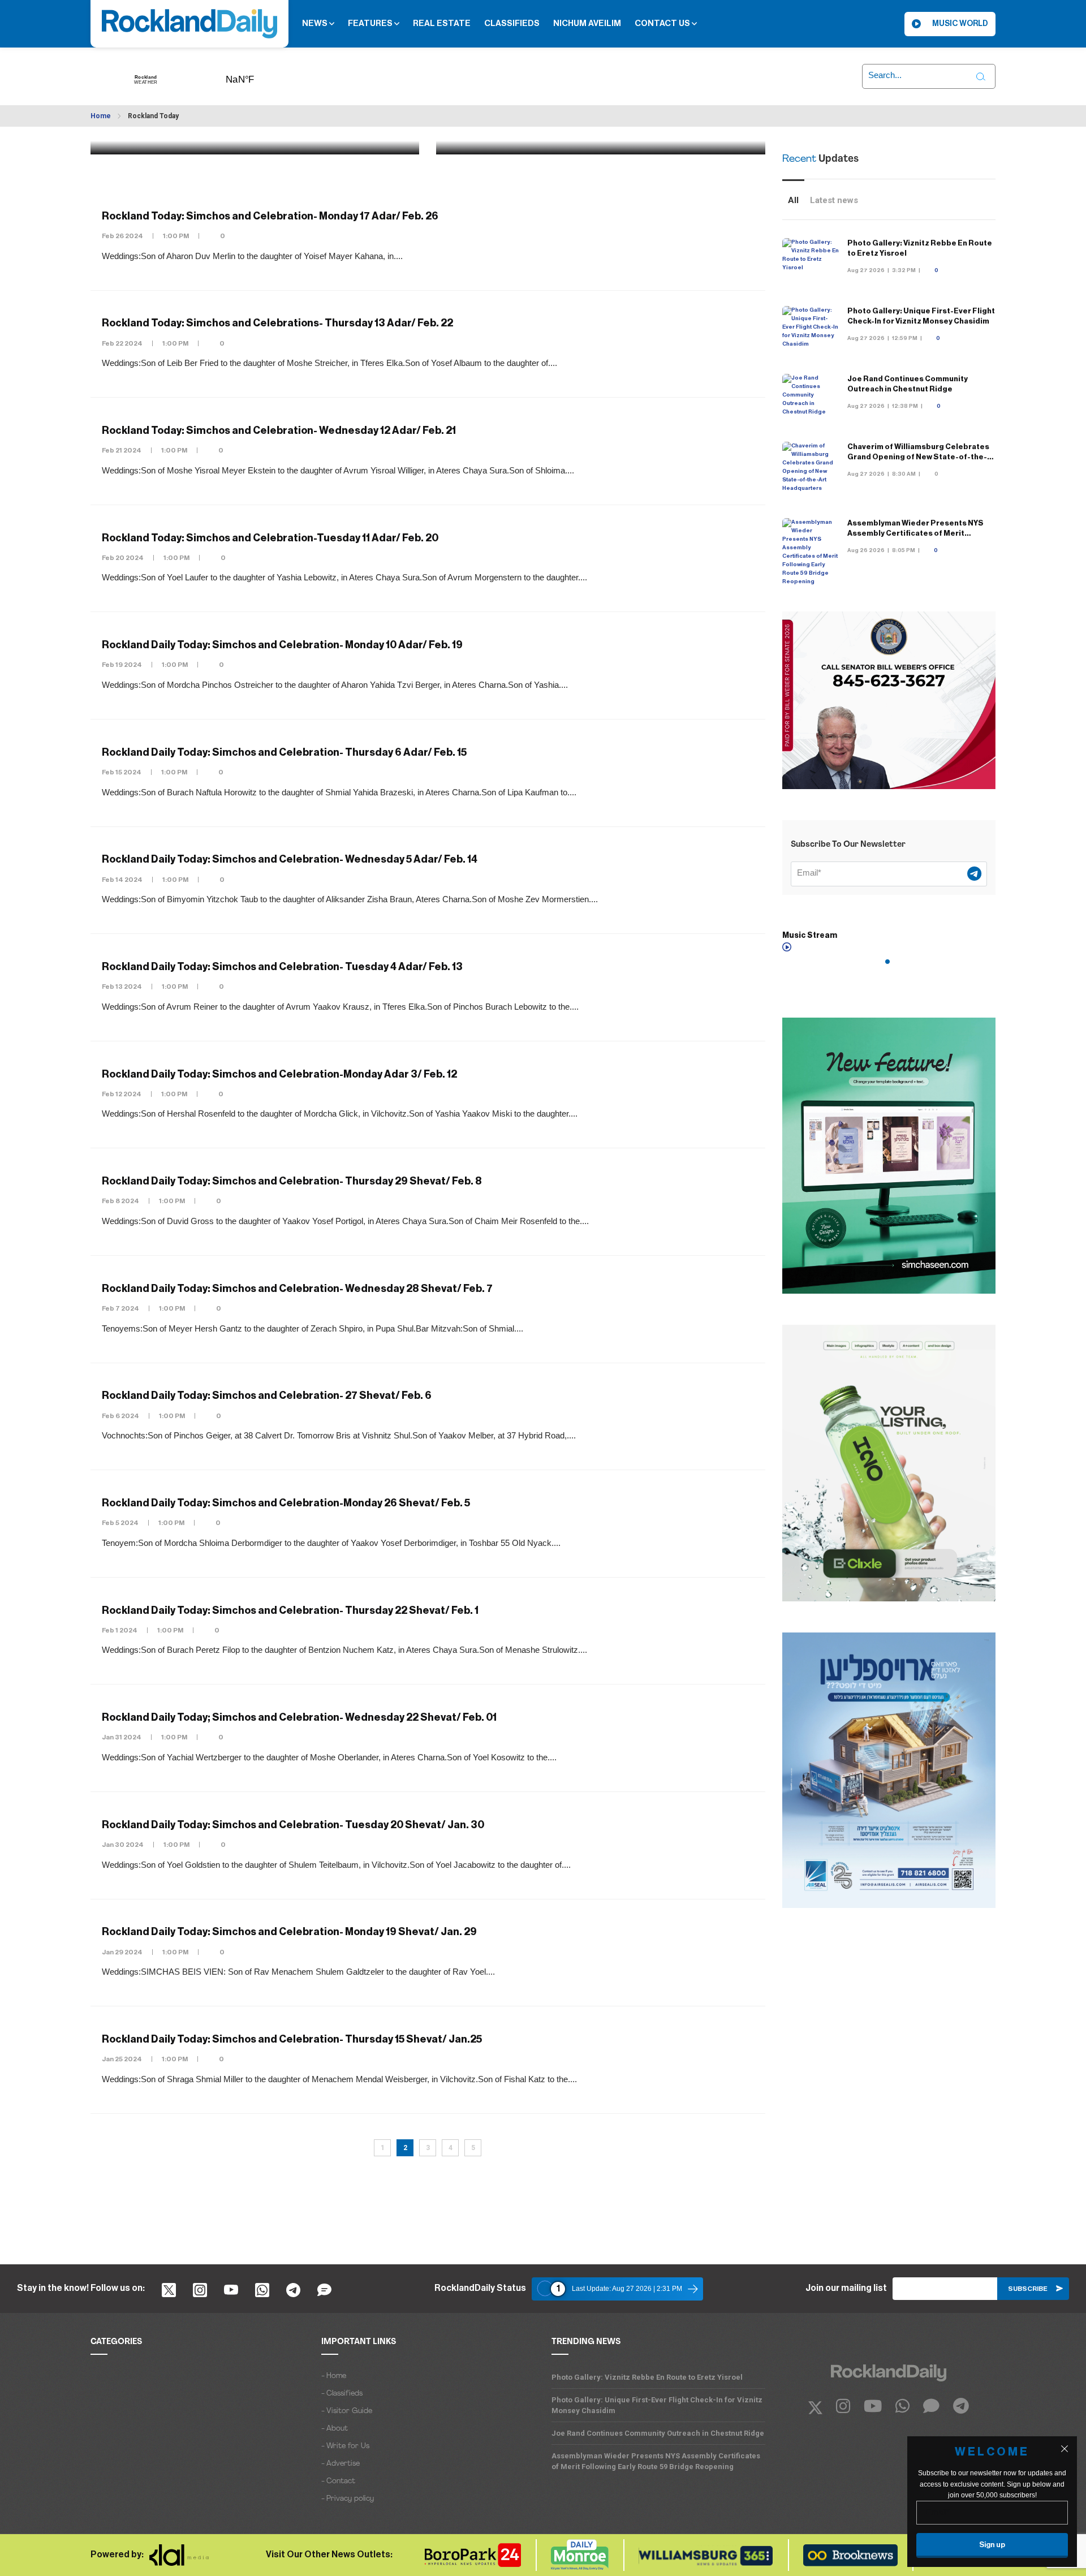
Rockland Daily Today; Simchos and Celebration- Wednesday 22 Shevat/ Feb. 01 (299, 1717)
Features (371, 23)
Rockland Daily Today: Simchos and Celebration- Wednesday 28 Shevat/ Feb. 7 (297, 1289)
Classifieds (512, 23)
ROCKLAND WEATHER (257, 76)
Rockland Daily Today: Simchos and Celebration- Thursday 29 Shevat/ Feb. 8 (292, 1181)
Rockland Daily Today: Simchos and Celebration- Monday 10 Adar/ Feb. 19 (282, 645)
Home (101, 116)
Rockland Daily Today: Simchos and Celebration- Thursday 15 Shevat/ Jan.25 (292, 2039)
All (793, 200)
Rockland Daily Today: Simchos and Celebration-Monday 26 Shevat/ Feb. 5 (286, 1503)
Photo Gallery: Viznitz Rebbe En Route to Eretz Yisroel (647, 2377)
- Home (334, 2376)
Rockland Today (153, 116)
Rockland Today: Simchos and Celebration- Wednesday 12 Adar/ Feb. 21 (279, 430)
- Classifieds (342, 2394)
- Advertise (341, 2464)
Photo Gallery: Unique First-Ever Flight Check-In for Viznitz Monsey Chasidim (657, 2405)
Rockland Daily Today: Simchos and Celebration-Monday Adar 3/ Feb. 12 (279, 1074)
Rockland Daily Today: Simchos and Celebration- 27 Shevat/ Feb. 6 (267, 1396)
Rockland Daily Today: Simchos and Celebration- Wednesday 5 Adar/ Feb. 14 (290, 860)
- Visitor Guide (347, 2411)
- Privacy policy (348, 2499)
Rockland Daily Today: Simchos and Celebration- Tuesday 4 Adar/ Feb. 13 (282, 967)
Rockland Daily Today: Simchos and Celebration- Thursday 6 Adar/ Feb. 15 (284, 752)
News (316, 23)
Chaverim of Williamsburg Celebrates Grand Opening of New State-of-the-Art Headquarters (918, 457)
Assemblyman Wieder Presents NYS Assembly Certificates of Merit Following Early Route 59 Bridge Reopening (656, 2461)
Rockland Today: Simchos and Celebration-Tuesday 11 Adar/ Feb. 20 (270, 538)
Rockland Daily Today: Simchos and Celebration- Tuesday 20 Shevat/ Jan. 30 (293, 1825)
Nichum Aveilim (587, 23)
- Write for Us (345, 2446)
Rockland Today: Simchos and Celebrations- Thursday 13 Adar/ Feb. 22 (277, 324)
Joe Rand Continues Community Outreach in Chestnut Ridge (658, 2433)
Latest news (834, 200)
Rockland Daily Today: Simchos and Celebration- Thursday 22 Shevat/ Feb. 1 (290, 1610)
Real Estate (442, 23)
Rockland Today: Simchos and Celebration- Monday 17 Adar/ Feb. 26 (270, 216)
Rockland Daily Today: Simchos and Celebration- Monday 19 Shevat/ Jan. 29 (289, 1932)
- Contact (338, 2481)
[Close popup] (1065, 2449)
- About (335, 2429)
